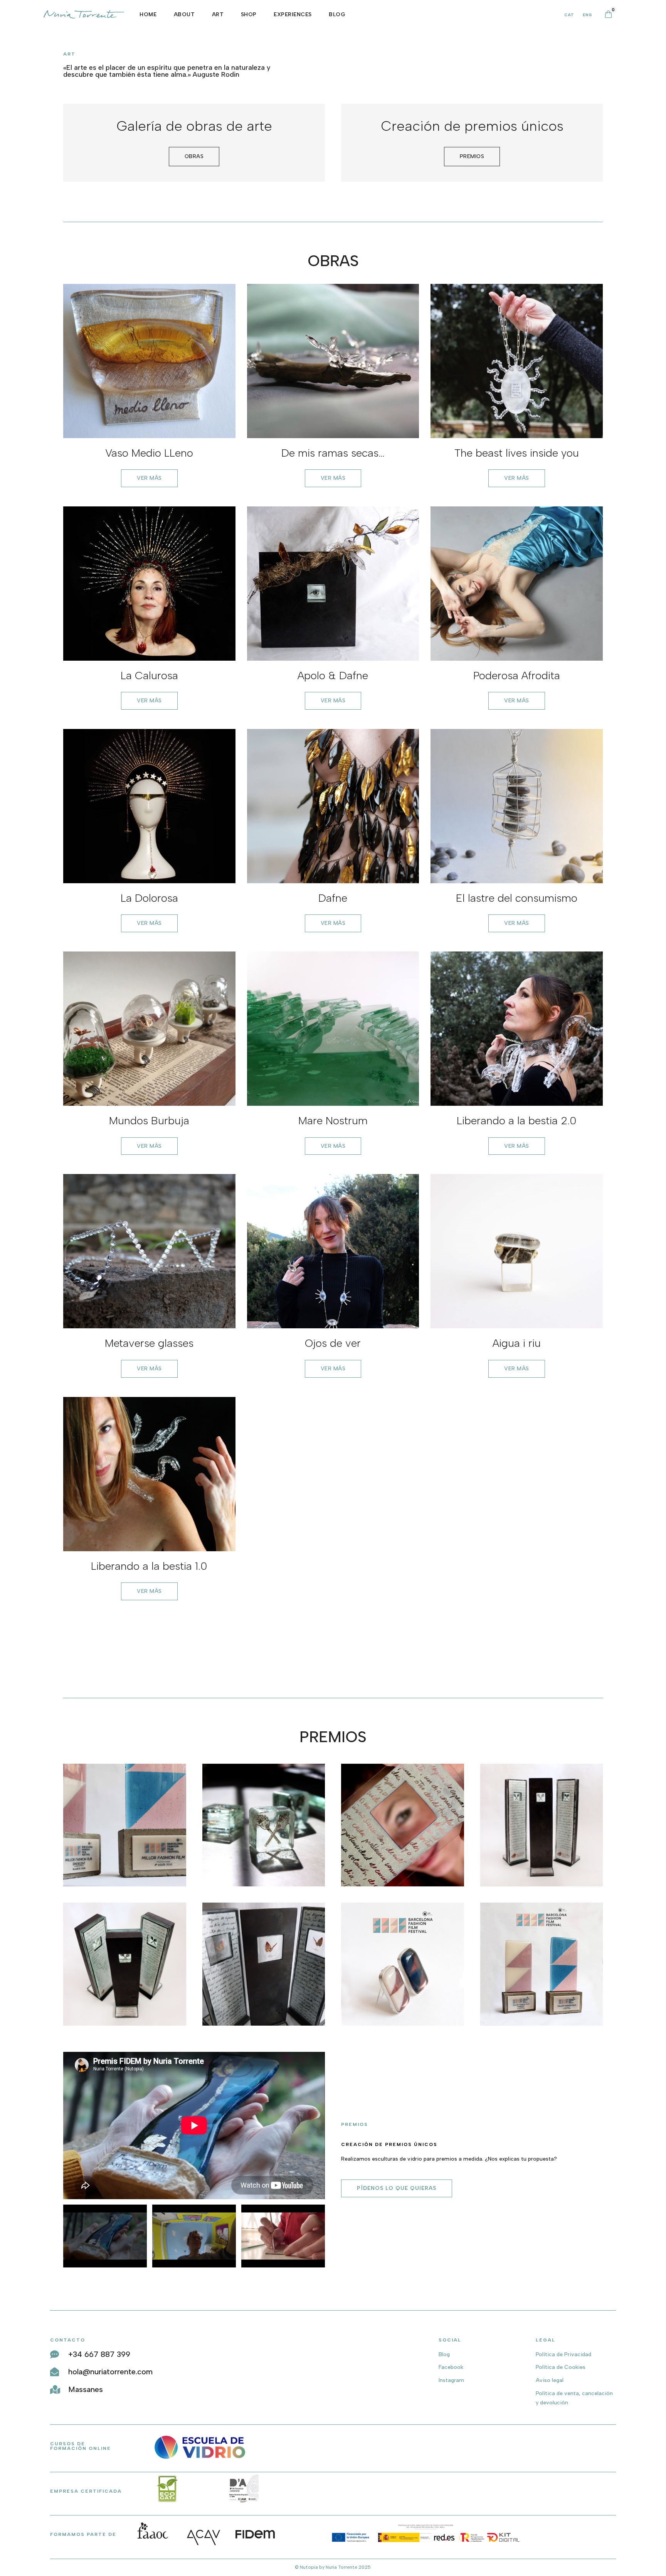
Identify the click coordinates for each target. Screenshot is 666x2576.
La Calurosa (149, 675)
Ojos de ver (333, 1343)
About (184, 14)
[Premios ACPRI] (542, 1885)
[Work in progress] (403, 1885)
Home (148, 14)
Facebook (451, 2367)
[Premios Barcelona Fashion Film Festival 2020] (542, 2024)
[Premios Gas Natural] (264, 2024)
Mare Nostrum (333, 1120)
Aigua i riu (517, 1343)
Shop (249, 14)
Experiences (293, 14)
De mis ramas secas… (333, 453)
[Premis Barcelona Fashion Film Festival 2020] (125, 1885)
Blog (337, 14)
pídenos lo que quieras (397, 2188)
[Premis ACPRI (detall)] (264, 1885)
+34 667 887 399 (99, 2354)
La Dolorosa (149, 898)
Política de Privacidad (563, 2354)
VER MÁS (149, 478)
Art (218, 14)
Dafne (333, 898)
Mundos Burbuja (149, 1120)
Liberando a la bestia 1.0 (149, 1566)
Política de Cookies (561, 2367)
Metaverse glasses (149, 1343)
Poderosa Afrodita (517, 675)
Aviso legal (550, 2380)
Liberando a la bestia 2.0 (517, 1120)
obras (194, 156)
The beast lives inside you (517, 453)
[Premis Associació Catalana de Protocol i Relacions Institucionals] (125, 2024)
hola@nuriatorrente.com (110, 2372)
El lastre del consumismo (517, 898)
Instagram (451, 2380)
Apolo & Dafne (333, 675)
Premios (472, 156)
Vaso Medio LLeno (149, 453)
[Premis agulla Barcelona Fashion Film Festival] (403, 2024)
